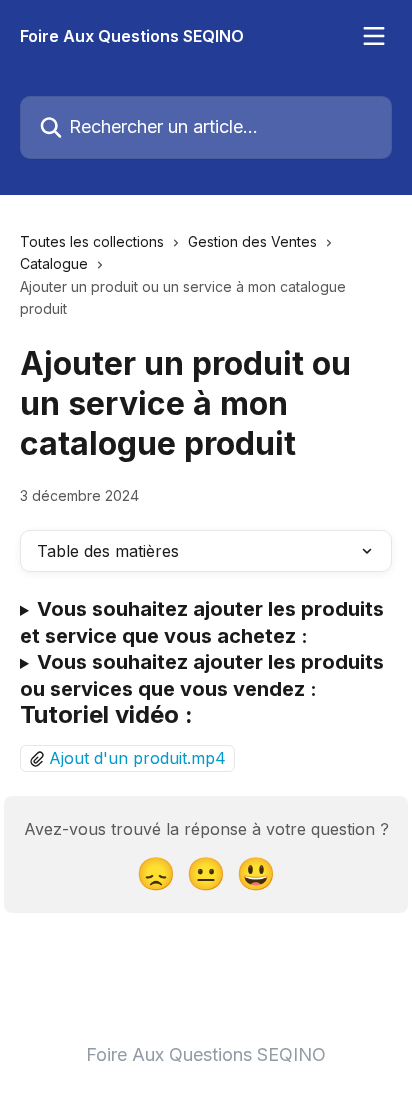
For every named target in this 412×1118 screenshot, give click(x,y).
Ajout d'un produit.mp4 (137, 758)
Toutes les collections (92, 241)
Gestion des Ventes (252, 241)
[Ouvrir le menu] (374, 36)
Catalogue (54, 263)
